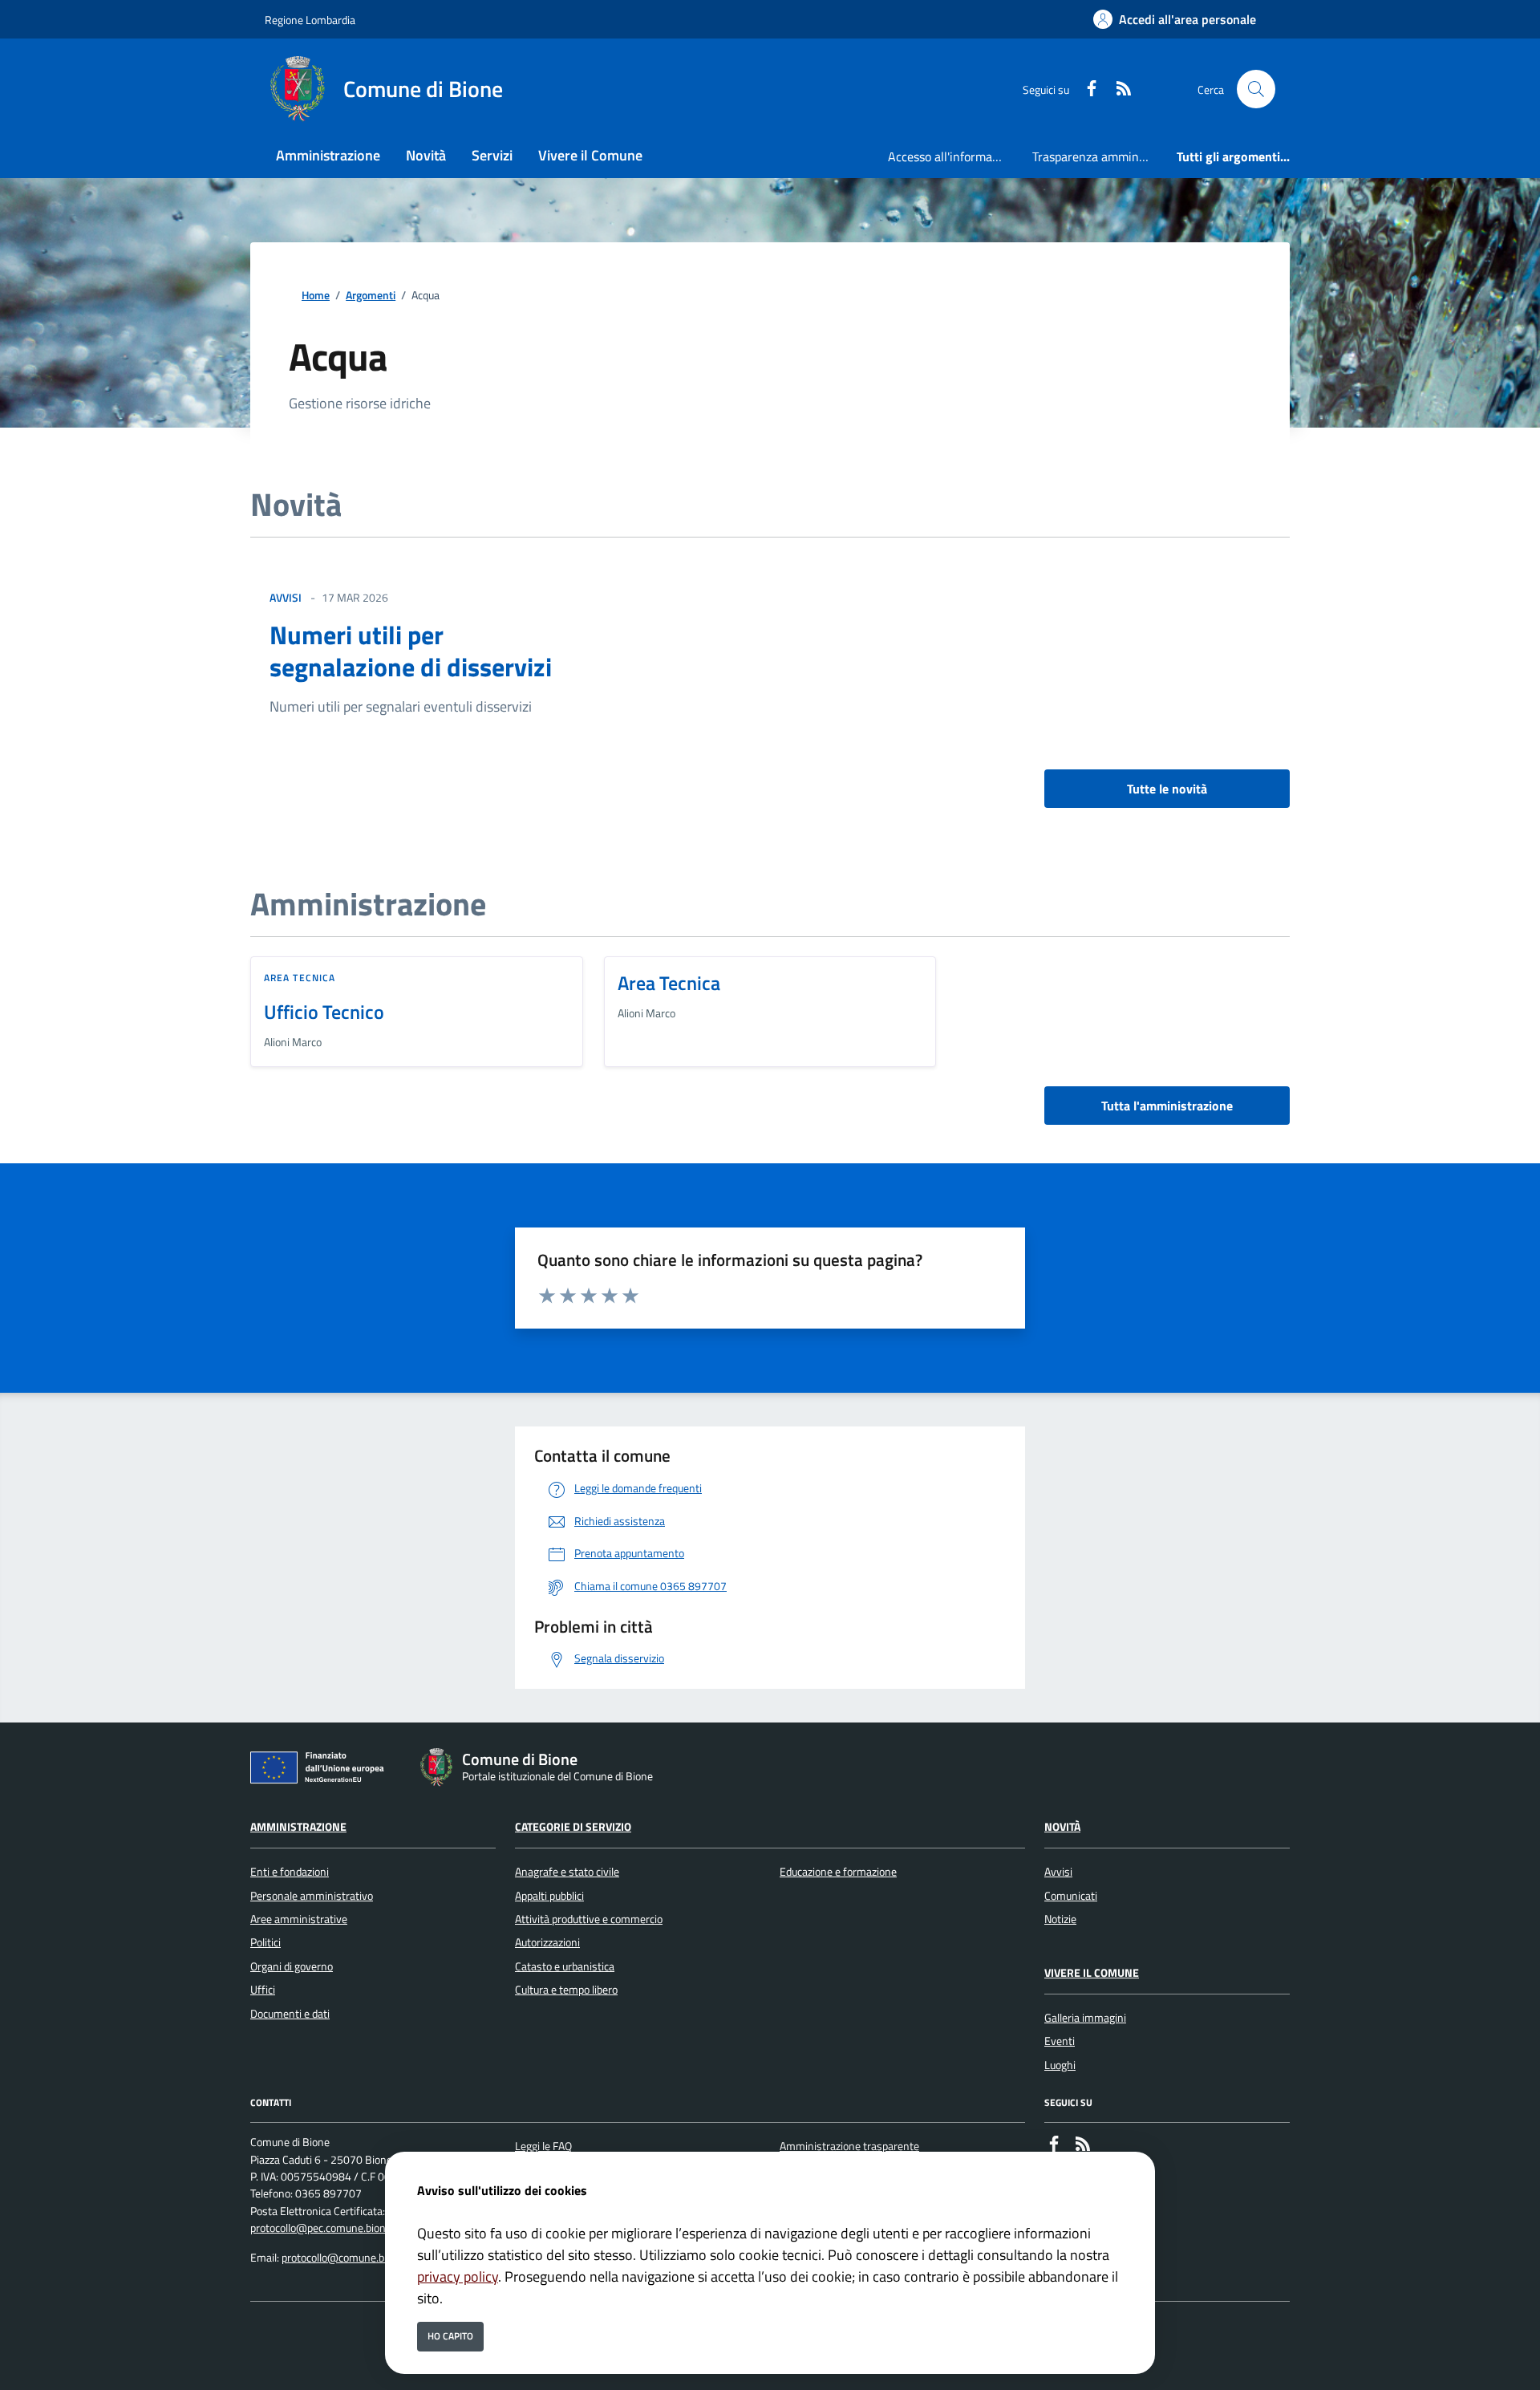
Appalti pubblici (549, 1896)
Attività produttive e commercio (589, 1919)
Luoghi (1060, 2065)
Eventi (1060, 2041)
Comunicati (1071, 1896)
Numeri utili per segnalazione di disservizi (411, 651)
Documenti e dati (290, 2014)
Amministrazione (298, 1827)
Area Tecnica (300, 978)
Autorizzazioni (547, 1942)
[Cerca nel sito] (1256, 89)
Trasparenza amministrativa (1098, 156)
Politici (265, 1942)
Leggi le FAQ (543, 2146)
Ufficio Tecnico (324, 1012)
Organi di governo (292, 1966)
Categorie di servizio (573, 1827)
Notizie (1060, 1919)
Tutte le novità (1167, 789)
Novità (1062, 1827)
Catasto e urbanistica (565, 1966)
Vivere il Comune (1092, 1973)
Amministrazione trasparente (849, 2146)
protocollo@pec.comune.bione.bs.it (332, 2228)
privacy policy (458, 2276)
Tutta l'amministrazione (1167, 1106)
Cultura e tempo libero (566, 1990)
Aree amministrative (299, 1919)
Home (316, 296)
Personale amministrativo (312, 1896)
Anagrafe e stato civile (567, 1872)
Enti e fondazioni (290, 1872)
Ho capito (450, 2336)
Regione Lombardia (310, 20)
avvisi (286, 597)
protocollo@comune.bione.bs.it (354, 2258)
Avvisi (1058, 1872)
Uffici (263, 1990)
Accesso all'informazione (954, 156)
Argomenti (371, 296)
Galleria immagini (1085, 2018)
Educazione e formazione (838, 1872)
